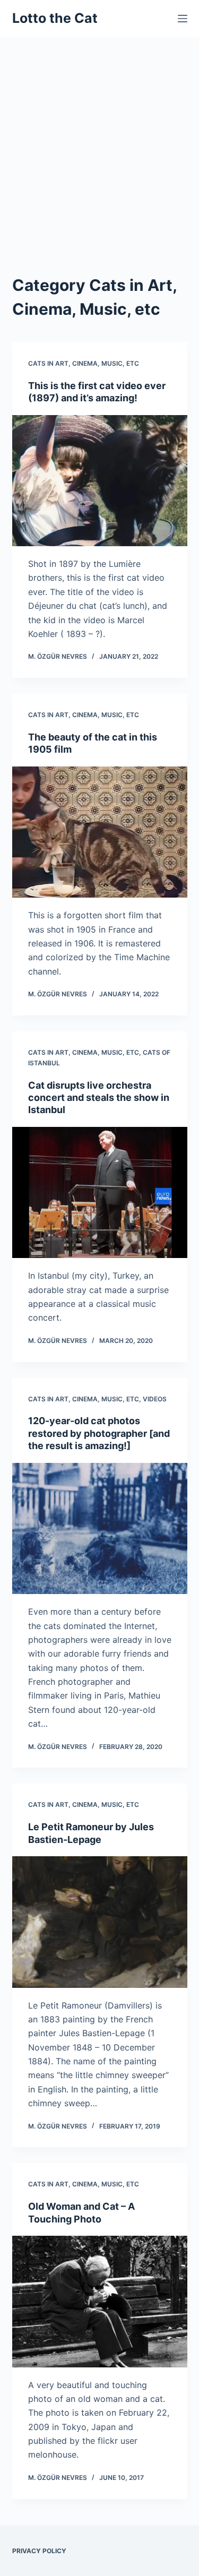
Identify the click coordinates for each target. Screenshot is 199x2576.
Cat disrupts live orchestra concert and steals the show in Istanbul (99, 1098)
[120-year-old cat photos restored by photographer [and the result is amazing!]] (100, 1529)
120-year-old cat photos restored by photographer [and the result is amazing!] (99, 1433)
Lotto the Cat (55, 18)
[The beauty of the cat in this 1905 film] (100, 832)
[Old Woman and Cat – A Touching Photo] (100, 2302)
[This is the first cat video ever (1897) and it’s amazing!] (100, 481)
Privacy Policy (39, 2551)
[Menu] (183, 19)
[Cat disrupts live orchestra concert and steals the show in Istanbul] (100, 1193)
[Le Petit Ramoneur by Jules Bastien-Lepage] (100, 1922)
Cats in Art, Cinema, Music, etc (84, 363)
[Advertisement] (99, 142)
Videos (155, 1399)
